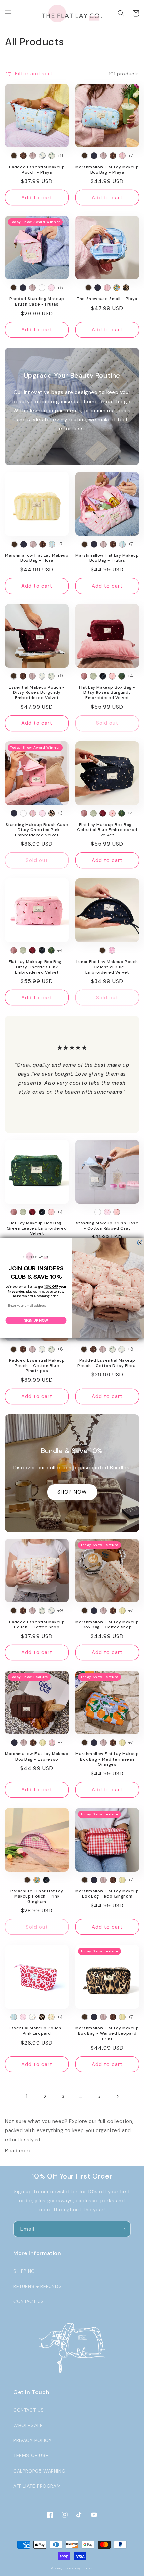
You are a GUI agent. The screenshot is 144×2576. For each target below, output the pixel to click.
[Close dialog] (140, 1242)
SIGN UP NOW (36, 1320)
